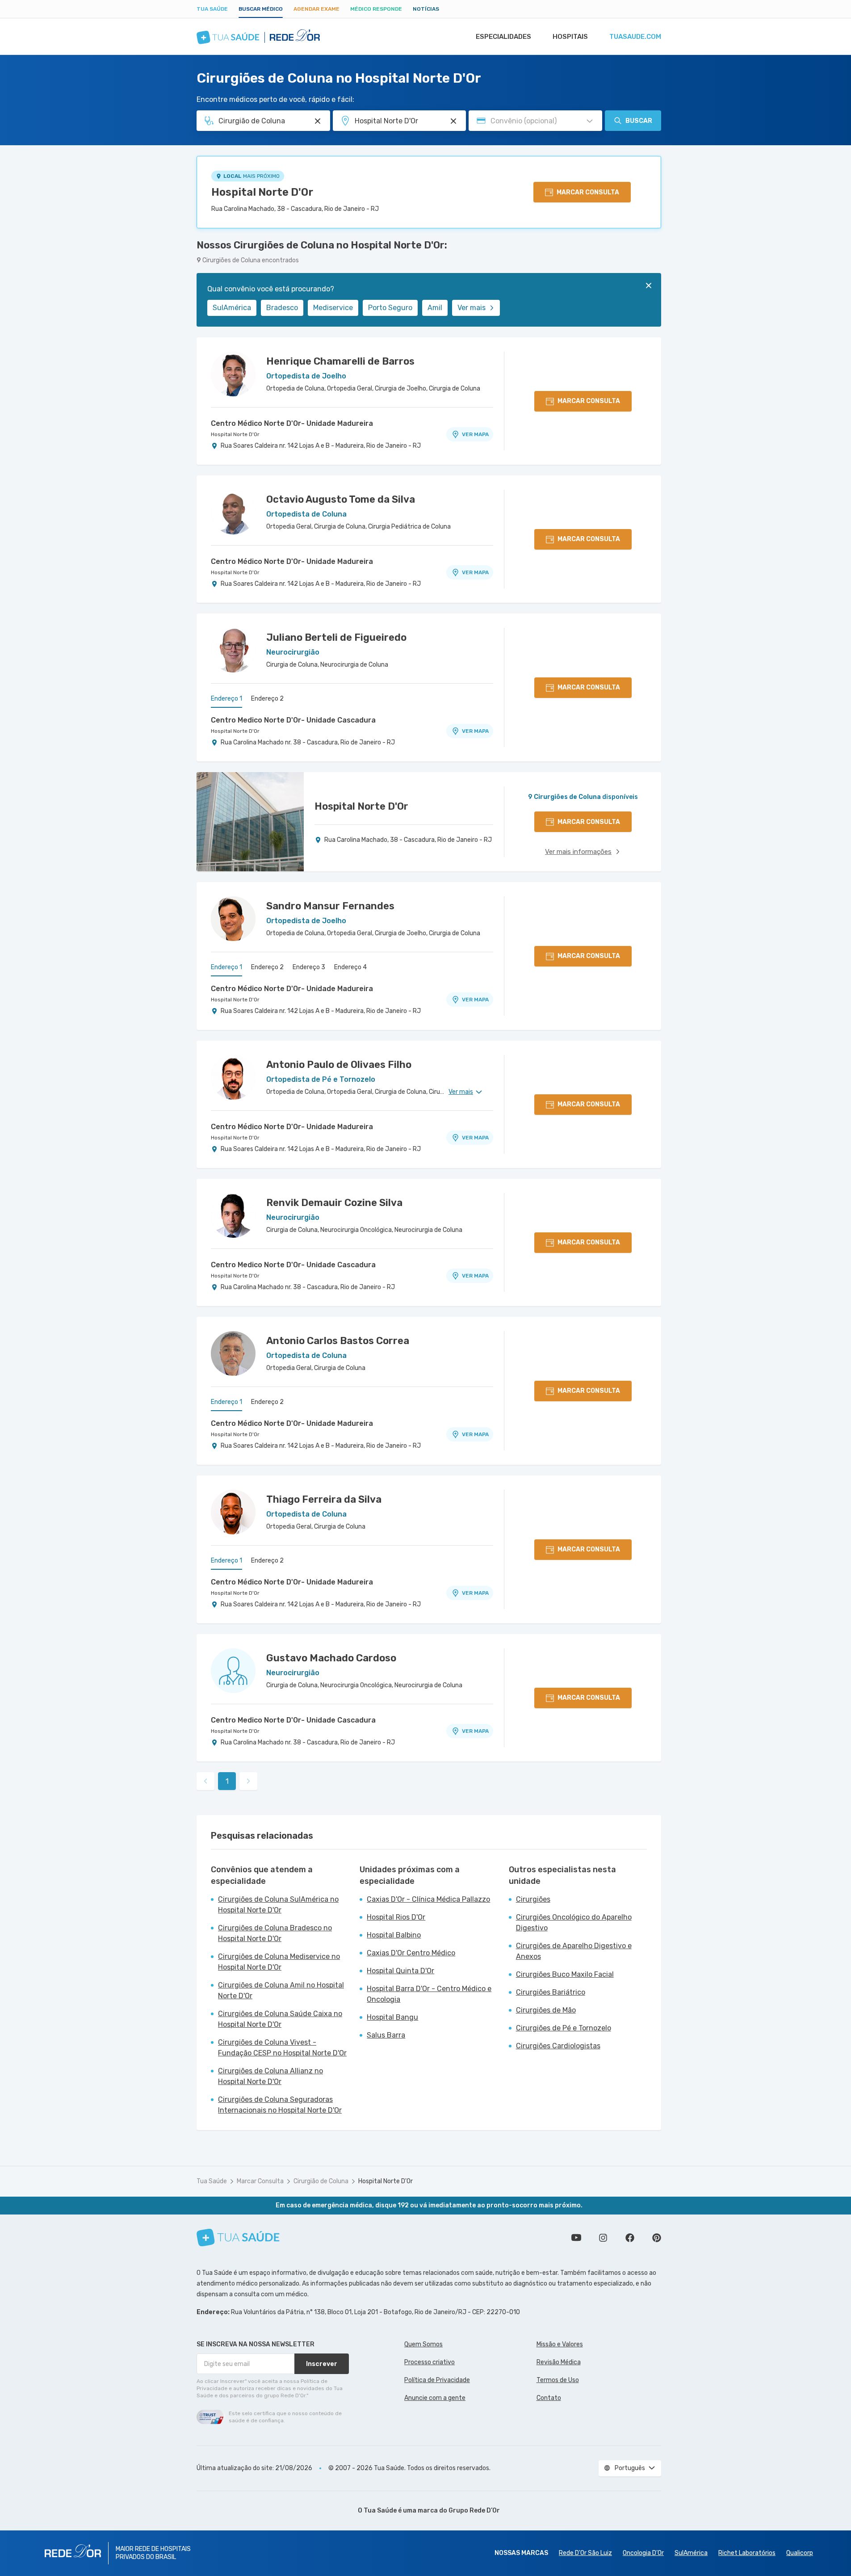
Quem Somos (423, 2344)
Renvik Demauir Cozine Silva (334, 1203)
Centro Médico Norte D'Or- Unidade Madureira (292, 423)
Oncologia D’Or (643, 2553)
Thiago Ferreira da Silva (324, 1499)
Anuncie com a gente (435, 2398)
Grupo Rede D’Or (474, 2511)
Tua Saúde (212, 9)
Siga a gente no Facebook (630, 2238)
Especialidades (503, 37)
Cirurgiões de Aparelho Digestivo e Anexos (574, 1951)
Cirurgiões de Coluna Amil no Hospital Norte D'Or (281, 1990)
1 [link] (227, 1781)
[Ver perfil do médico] (233, 374)
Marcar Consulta (260, 2181)
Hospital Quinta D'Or (400, 1971)
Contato (549, 2398)
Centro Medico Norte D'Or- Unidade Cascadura (293, 720)
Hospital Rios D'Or (396, 1917)
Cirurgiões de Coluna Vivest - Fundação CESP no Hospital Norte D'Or (282, 2048)
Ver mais (472, 308)
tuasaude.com (635, 37)
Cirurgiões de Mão (546, 2010)
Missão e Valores (560, 2344)
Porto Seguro (390, 308)
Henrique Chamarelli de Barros (340, 361)
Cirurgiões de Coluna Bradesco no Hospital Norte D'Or (275, 1933)
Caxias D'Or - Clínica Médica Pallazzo (428, 1899)
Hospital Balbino (394, 1935)
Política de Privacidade (437, 2380)
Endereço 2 (267, 699)
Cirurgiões (533, 1899)
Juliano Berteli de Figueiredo (336, 637)
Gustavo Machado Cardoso (331, 1658)
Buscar (639, 121)
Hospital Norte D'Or (262, 192)
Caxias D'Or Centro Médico (411, 1953)
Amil (435, 308)
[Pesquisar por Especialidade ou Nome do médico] (318, 121)
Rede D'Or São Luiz (585, 2553)
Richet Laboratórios (747, 2553)
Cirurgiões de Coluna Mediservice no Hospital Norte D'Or (279, 1962)
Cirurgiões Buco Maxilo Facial (565, 1974)
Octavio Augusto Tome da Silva (341, 499)
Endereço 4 (350, 967)
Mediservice (333, 308)
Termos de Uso (558, 2380)
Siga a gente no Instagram (603, 2238)
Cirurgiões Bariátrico (551, 1992)
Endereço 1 (226, 699)
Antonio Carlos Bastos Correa (338, 1341)
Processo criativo (430, 2362)
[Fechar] (649, 286)
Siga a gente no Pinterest (657, 2238)
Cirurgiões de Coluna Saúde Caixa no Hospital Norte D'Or (280, 2019)
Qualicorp (800, 2553)
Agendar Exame (317, 9)
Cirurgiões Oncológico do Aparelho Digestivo (574, 1923)
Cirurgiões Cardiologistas (558, 2046)
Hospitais (570, 37)
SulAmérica (232, 308)
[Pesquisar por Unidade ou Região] (453, 121)
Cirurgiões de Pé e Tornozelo (564, 2028)
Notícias (426, 9)
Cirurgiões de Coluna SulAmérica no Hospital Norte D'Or (278, 1905)
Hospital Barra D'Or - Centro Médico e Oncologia (429, 1994)
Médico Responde (376, 9)
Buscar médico (261, 9)
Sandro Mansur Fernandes (330, 906)
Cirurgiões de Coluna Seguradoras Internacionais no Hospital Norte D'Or (280, 2105)
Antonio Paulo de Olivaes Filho (339, 1065)
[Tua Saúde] (238, 2238)
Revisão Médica (559, 2362)
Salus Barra (386, 2035)
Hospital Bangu (392, 2017)
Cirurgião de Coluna (321, 2181)
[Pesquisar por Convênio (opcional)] (590, 121)
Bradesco (282, 308)
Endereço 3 (309, 967)
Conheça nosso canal (576, 2238)
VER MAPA (475, 434)
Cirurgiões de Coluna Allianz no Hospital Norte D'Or (270, 2076)
